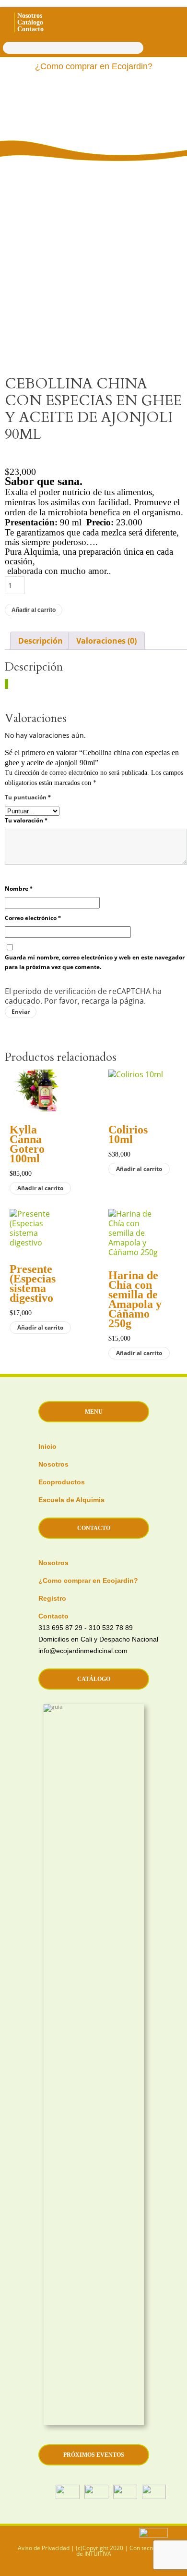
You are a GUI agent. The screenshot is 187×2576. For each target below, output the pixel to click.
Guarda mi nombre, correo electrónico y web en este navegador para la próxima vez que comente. (95, 962)
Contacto (30, 29)
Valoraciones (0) (106, 641)
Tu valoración (26, 820)
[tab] (41, 641)
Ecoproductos (62, 1482)
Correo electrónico (33, 918)
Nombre (19, 889)
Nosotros (30, 16)
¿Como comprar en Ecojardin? (94, 66)
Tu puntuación (28, 797)
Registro (52, 1598)
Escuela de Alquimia (71, 1500)
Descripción (41, 641)
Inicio (47, 1446)
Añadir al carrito (34, 610)
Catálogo (30, 22)
